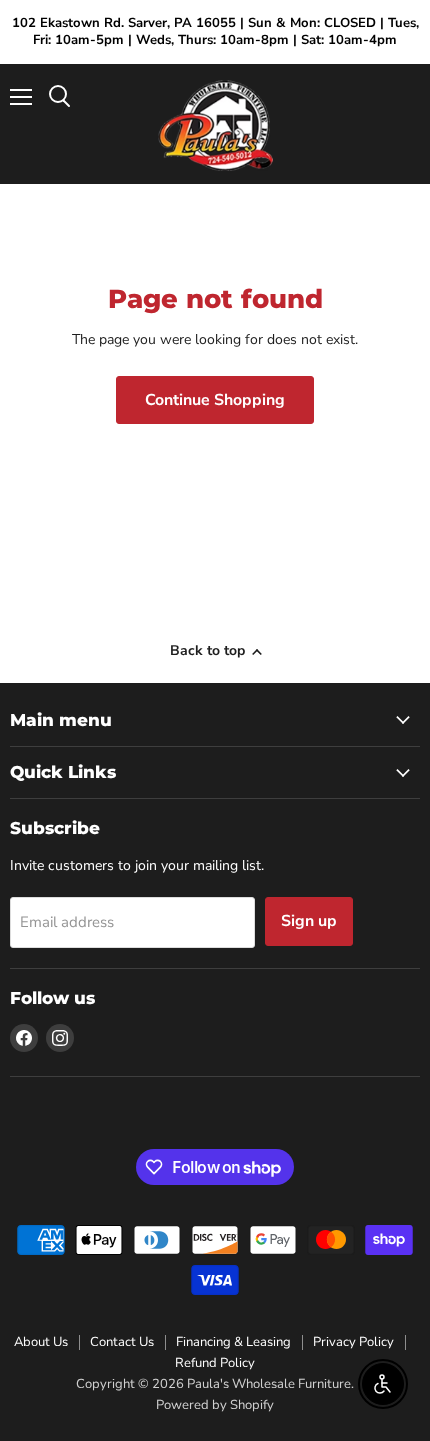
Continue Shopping (215, 400)
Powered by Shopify (215, 1405)
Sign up (309, 921)
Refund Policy (215, 1363)
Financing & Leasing (233, 1342)
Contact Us (122, 1342)
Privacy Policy (353, 1342)
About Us (41, 1342)
